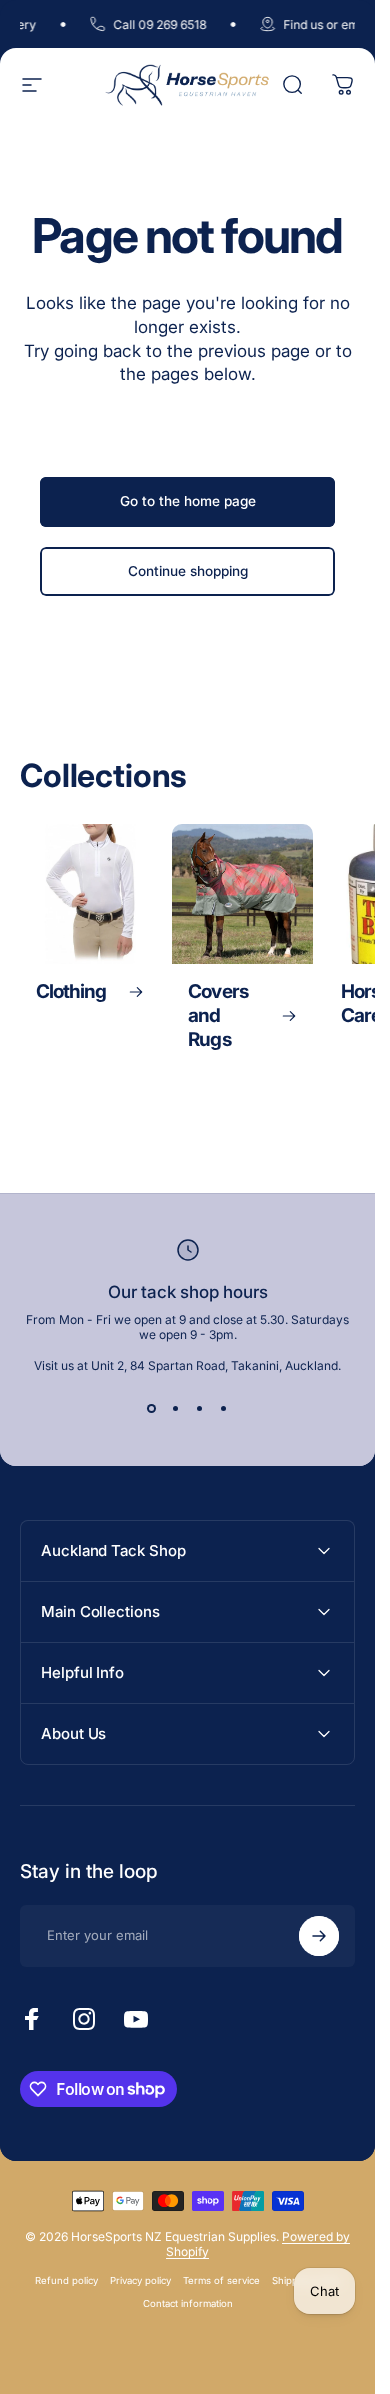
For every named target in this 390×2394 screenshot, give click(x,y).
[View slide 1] (152, 1409)
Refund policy (66, 2280)
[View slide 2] (176, 1409)
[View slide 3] (200, 1409)
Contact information (188, 2303)
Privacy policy (140, 2280)
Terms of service (221, 2280)
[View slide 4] (224, 1409)
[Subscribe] (319, 1936)
